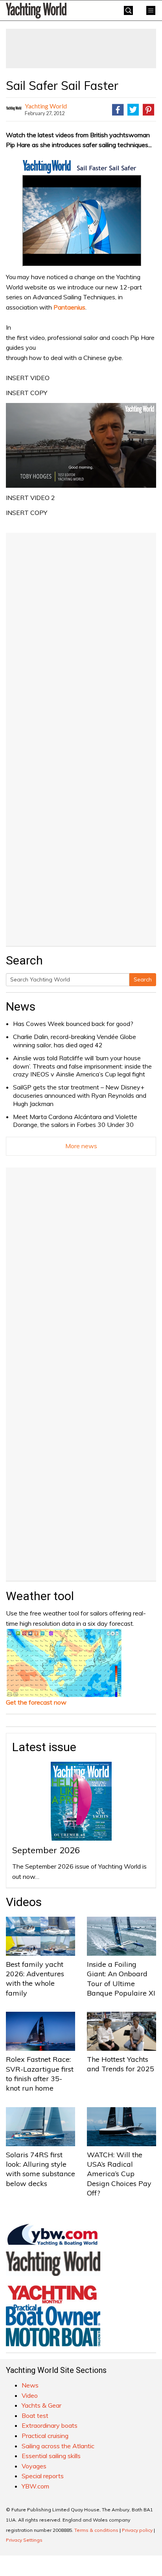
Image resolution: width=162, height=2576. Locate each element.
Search (143, 979)
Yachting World (46, 106)
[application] (81, 445)
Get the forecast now (36, 1702)
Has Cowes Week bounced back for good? (73, 1024)
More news (81, 1146)
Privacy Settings (24, 2540)
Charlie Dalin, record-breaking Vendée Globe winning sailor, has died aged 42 (75, 1041)
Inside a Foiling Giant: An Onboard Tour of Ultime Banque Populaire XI (121, 1979)
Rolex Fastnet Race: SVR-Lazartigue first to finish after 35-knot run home (40, 2074)
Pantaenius (69, 307)
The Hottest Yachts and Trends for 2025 (121, 2064)
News (21, 1006)
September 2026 (46, 1850)
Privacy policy (137, 2530)
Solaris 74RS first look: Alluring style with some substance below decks (40, 2169)
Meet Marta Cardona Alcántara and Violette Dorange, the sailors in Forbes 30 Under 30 (75, 1121)
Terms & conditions (96, 2530)
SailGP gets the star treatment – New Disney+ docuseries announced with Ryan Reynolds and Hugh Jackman (80, 1095)
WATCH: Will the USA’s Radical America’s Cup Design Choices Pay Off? (119, 2174)
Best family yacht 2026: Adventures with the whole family (35, 1979)
